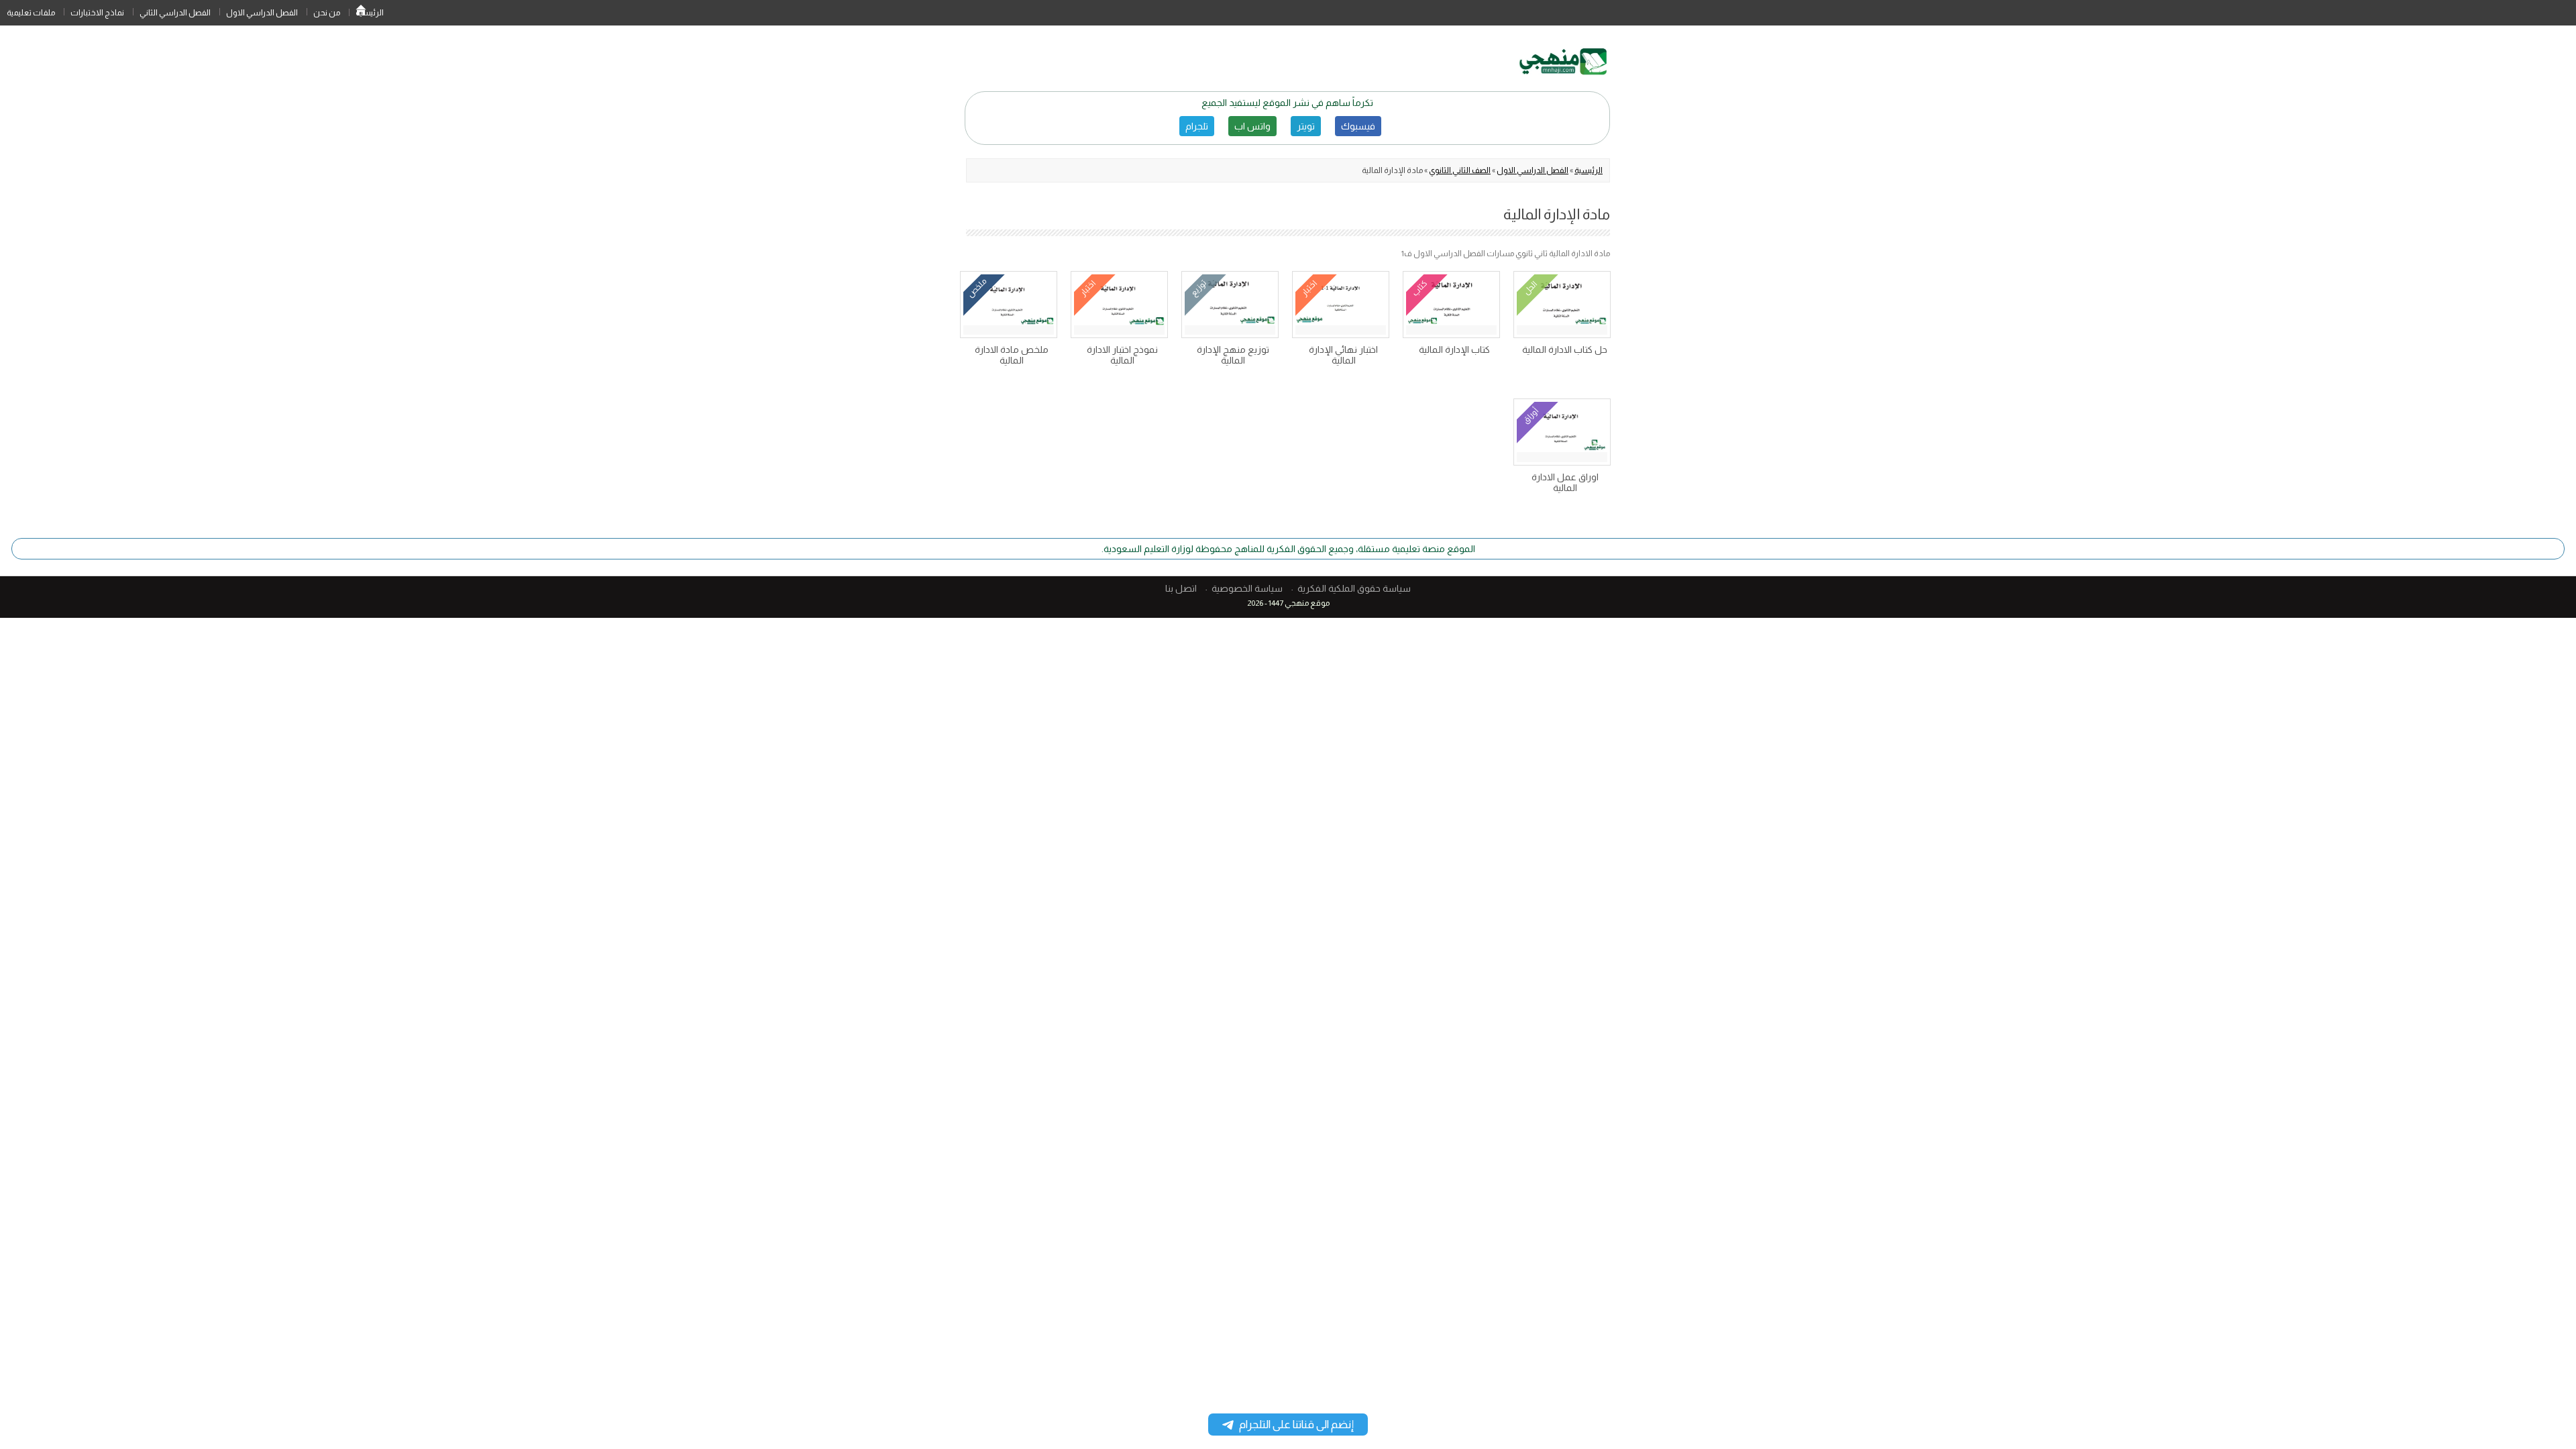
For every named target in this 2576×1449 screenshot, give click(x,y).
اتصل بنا (1181, 588)
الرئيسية (361, 13)
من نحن (327, 13)
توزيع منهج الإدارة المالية (1233, 355)
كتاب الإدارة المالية (1454, 350)
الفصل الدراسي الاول (262, 13)
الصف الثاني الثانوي (1460, 170)
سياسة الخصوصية (1247, 588)
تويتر (1306, 126)
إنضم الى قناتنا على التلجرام (1296, 1425)
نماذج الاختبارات (97, 13)
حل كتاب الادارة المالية (1565, 350)
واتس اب (1252, 126)
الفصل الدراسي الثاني (175, 13)
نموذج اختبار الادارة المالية (1122, 355)
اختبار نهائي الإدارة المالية (1343, 355)
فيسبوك (1358, 126)
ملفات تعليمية (31, 13)
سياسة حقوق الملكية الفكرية (1354, 588)
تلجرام (1197, 126)
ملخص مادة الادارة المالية (1012, 355)
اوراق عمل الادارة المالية (1565, 482)
